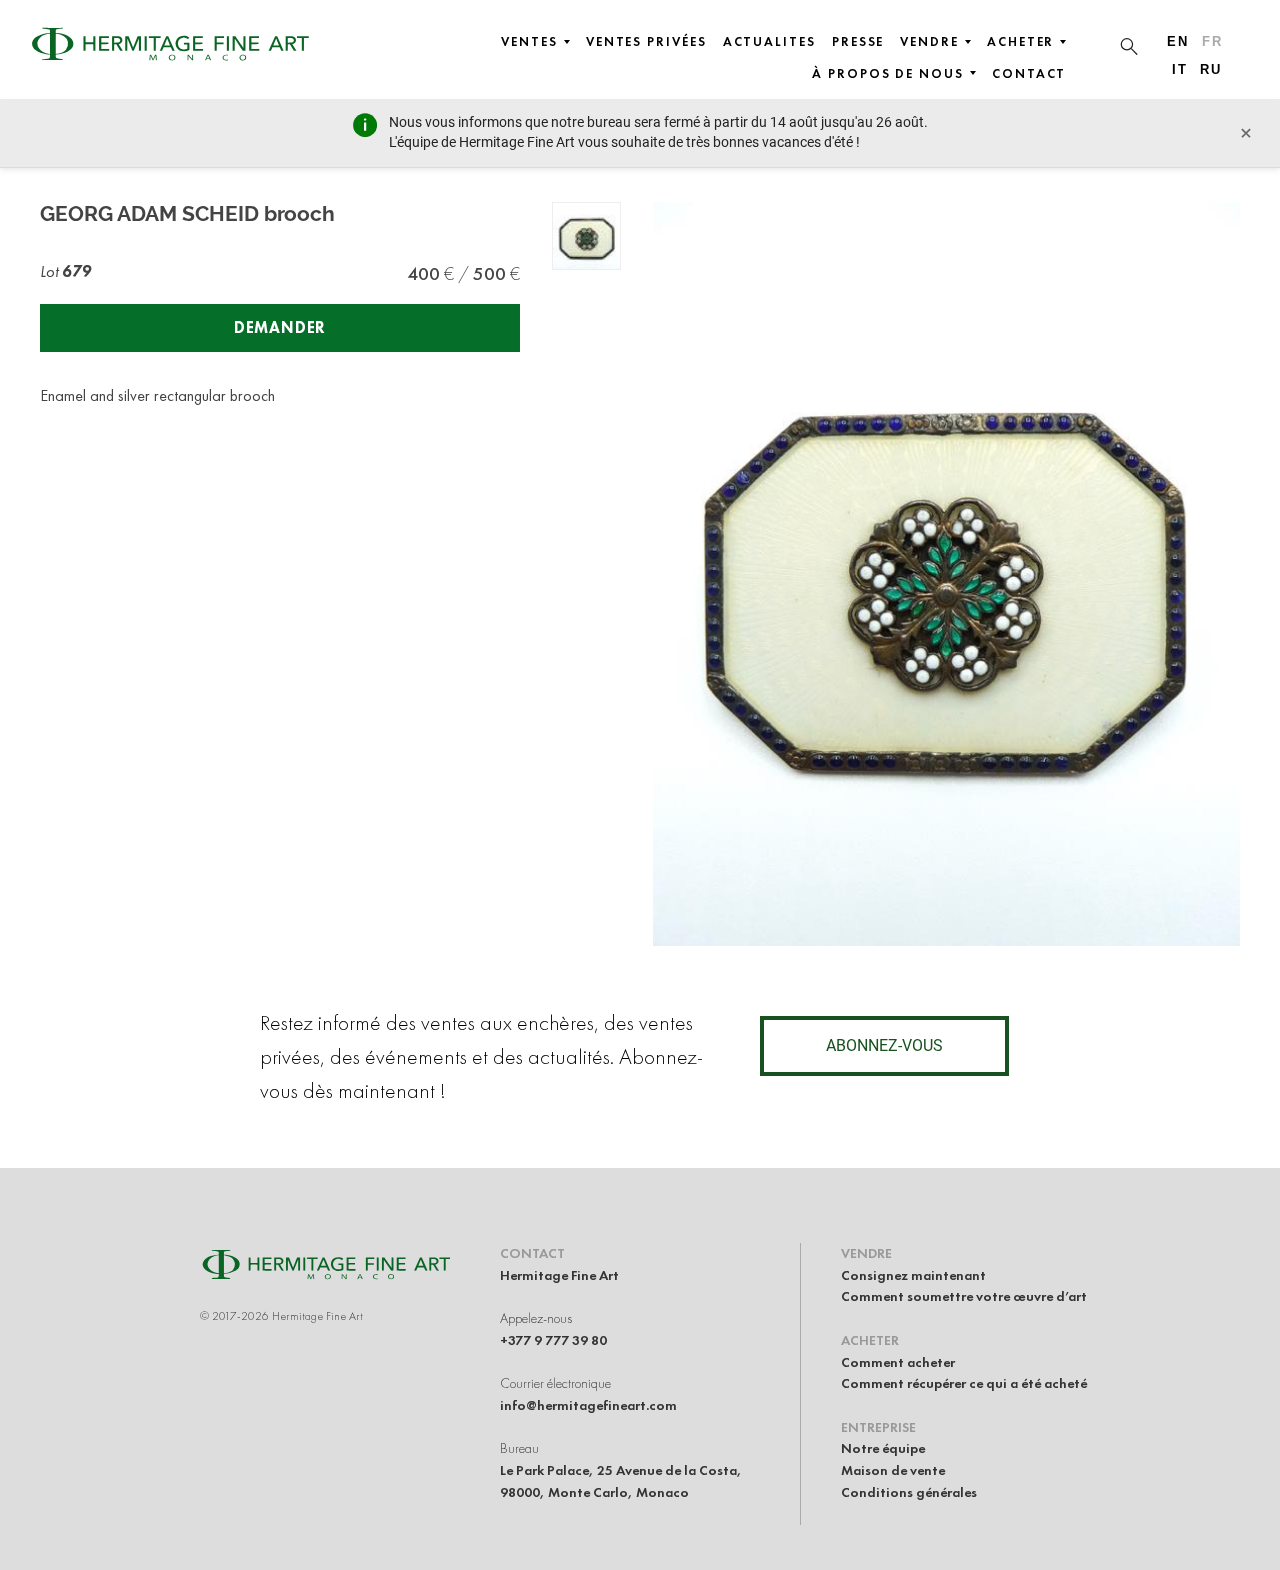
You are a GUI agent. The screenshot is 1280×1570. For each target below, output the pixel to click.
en (1178, 41)
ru (1211, 69)
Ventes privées (646, 42)
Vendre (929, 42)
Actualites (769, 42)
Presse (858, 42)
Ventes (529, 42)
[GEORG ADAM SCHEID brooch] (586, 236)
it (1180, 69)
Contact (1029, 74)
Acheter (1020, 42)
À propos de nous (888, 74)
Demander (280, 327)
